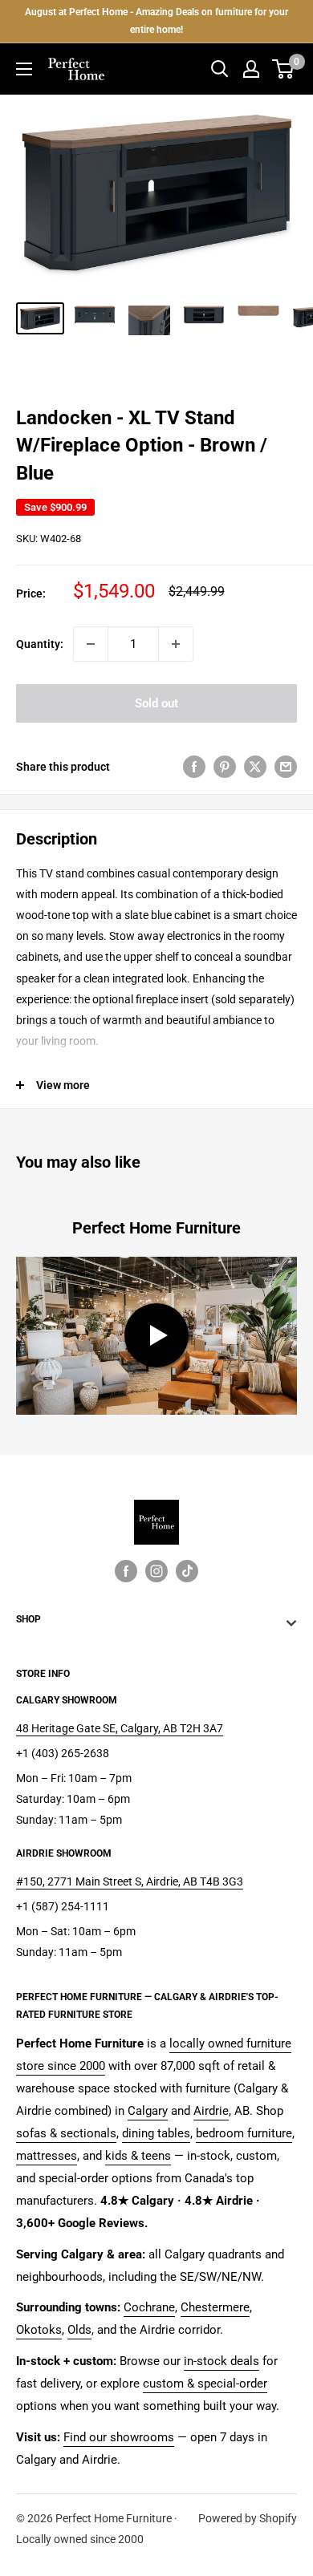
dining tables (156, 2133)
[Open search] (220, 69)
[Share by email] (286, 766)
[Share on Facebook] (194, 766)
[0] (284, 69)
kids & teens (138, 2156)
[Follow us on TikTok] (187, 1570)
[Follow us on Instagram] (156, 1570)
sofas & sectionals (66, 2133)
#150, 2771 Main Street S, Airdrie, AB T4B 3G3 (130, 1881)
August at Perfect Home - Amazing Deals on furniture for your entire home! (156, 21)
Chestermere (215, 2307)
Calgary (148, 2111)
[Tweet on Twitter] (255, 766)
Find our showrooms (119, 2437)
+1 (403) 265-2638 (63, 1753)
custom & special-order (205, 2384)
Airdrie (211, 2111)
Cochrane (149, 2307)
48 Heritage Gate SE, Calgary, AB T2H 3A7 (120, 1728)
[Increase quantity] (176, 644)
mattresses (47, 2156)
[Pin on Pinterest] (225, 766)
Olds (79, 2330)
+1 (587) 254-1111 (63, 1906)
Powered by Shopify (248, 2518)
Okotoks (39, 2330)
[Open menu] (24, 69)
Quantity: (40, 644)
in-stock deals (222, 2361)
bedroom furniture (244, 2133)
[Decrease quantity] (91, 644)
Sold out (156, 703)
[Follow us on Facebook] (126, 1570)
